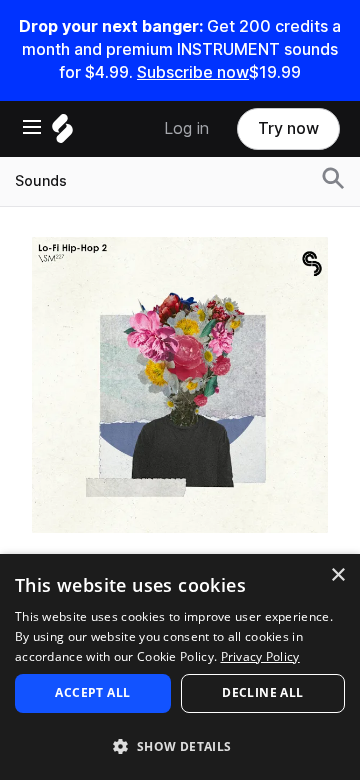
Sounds (41, 181)
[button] (180, 745)
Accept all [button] (92, 692)
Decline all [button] (262, 692)
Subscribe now (193, 72)
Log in (186, 128)
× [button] (337, 575)
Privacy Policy (260, 656)
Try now (288, 128)
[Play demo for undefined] (180, 385)
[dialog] (180, 667)
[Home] (62, 133)
